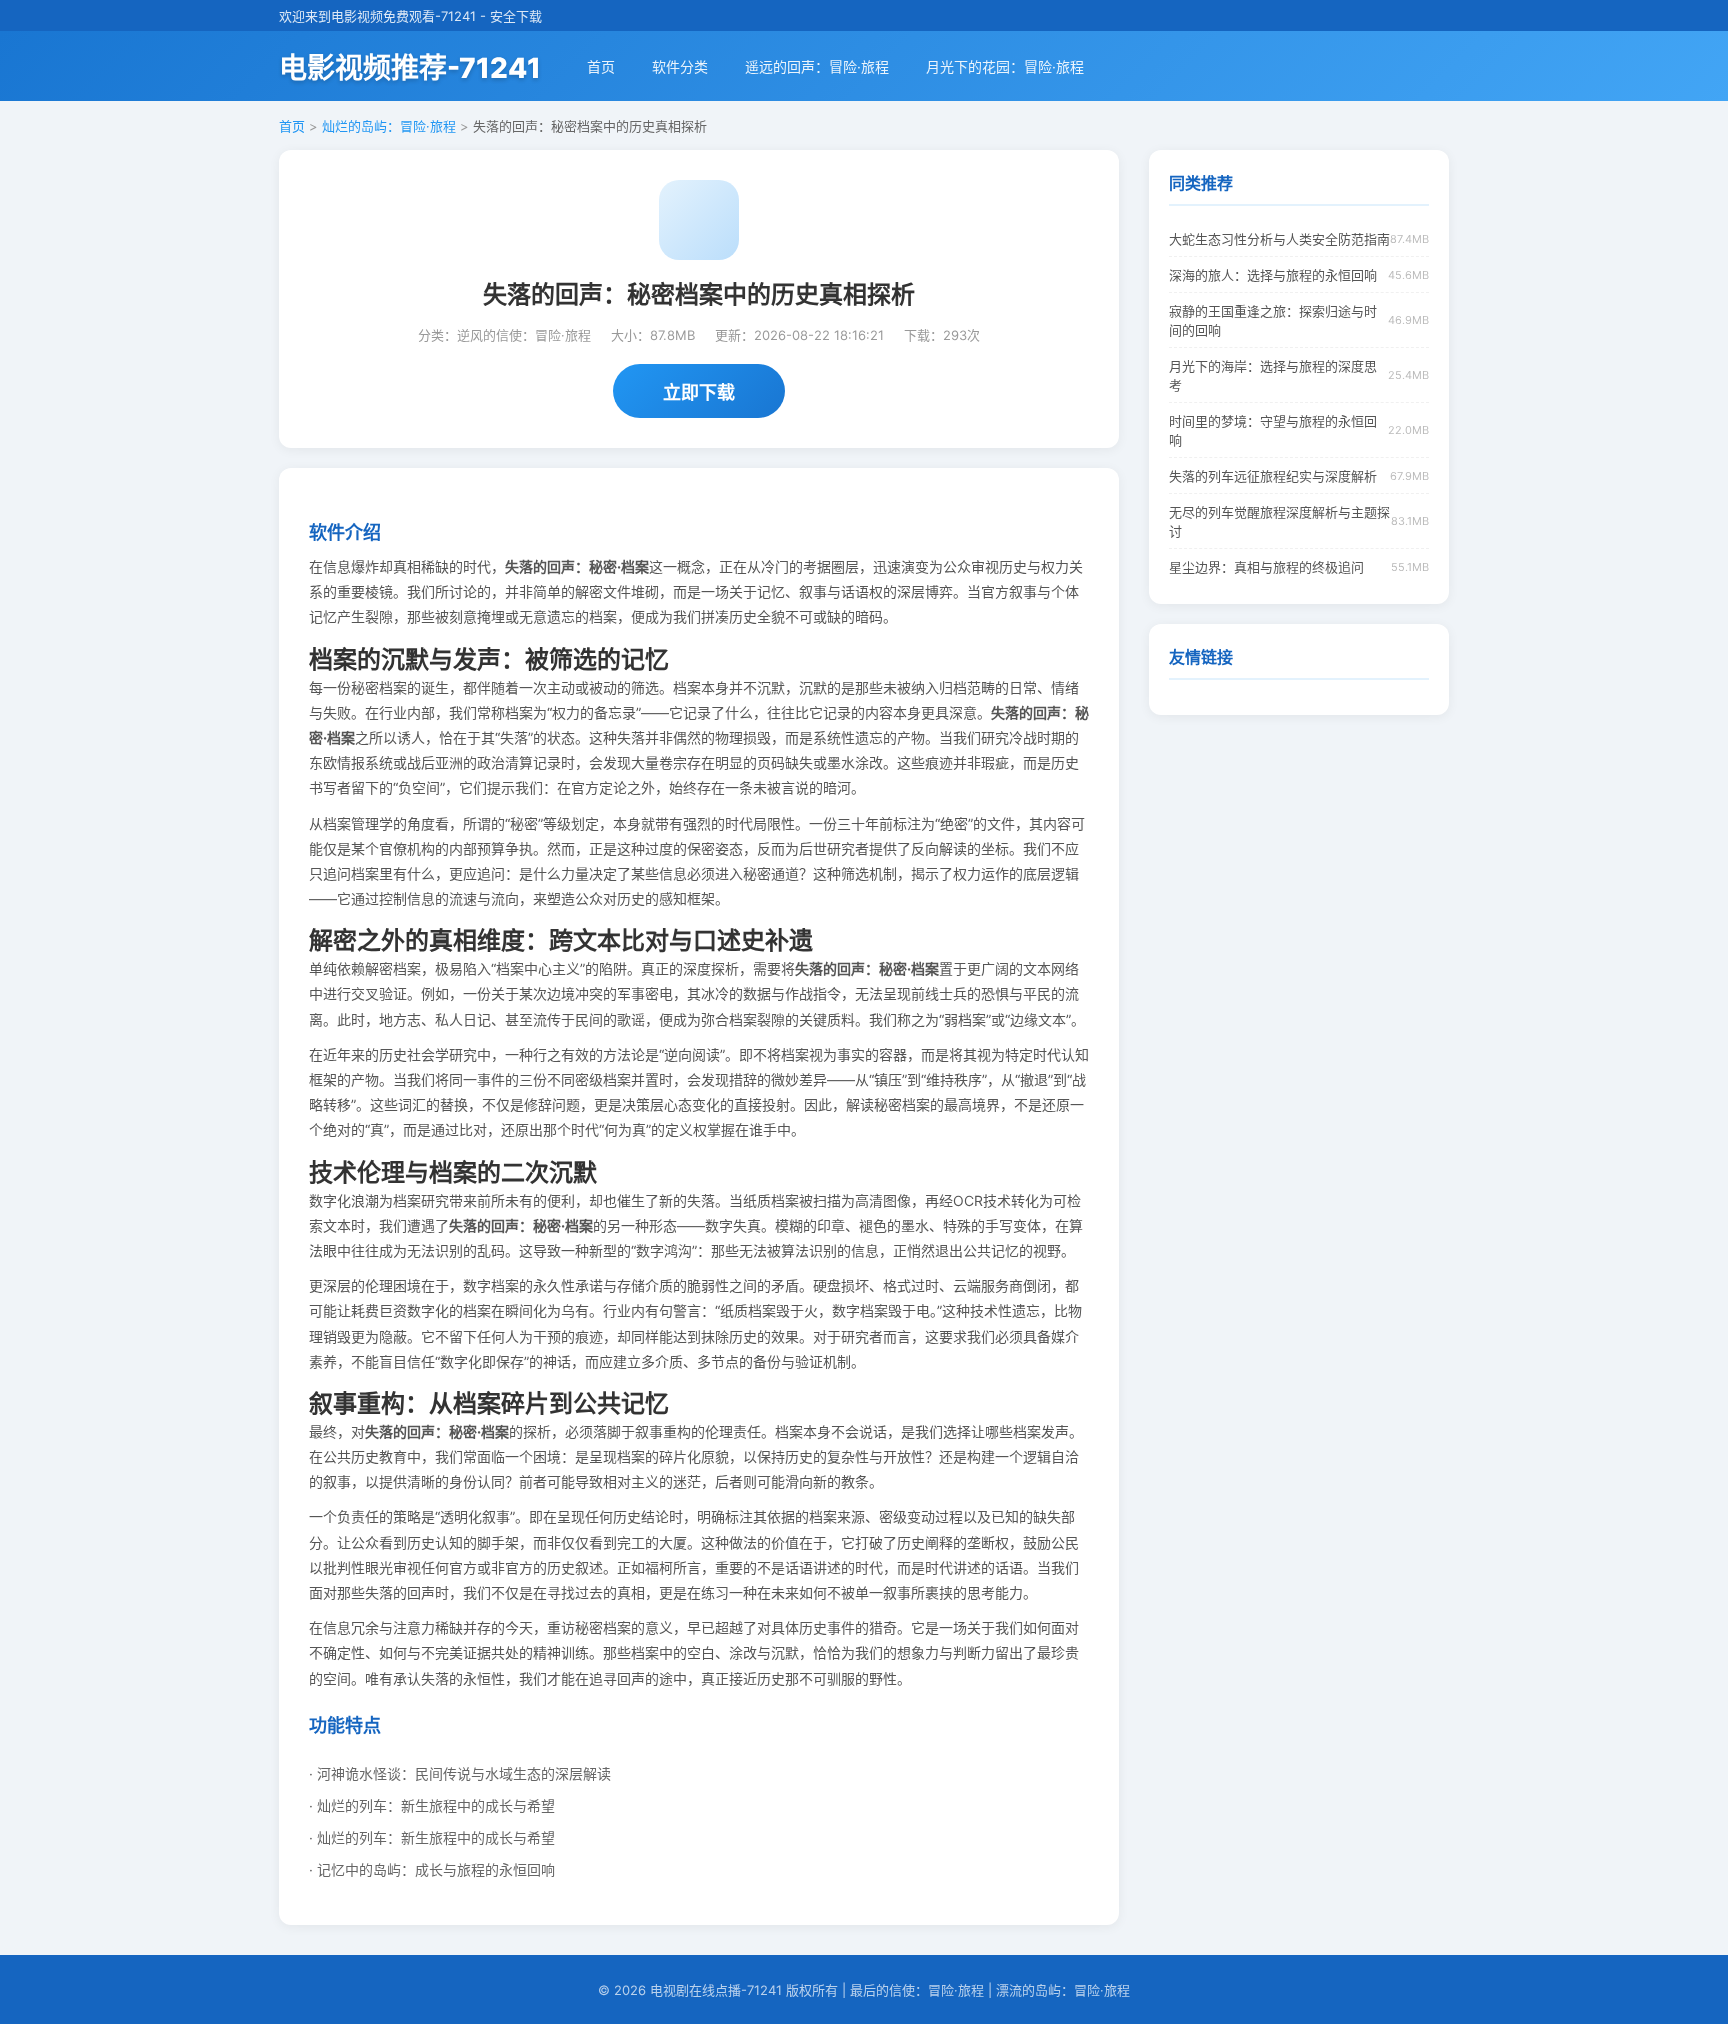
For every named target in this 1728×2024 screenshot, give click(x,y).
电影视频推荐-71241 (410, 68)
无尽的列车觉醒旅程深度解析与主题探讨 (1279, 521)
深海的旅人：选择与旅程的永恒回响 (1273, 275)
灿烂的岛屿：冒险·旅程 (389, 126)
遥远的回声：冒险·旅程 (817, 66)
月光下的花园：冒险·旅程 (1005, 66)
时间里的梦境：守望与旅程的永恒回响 (1273, 430)
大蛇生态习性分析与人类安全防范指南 (1279, 239)
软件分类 (680, 66)
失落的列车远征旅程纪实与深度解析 (1273, 476)
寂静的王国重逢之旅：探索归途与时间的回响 (1273, 320)
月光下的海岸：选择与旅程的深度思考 (1273, 375)
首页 (601, 66)
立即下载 (699, 392)
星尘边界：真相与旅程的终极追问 (1266, 567)
